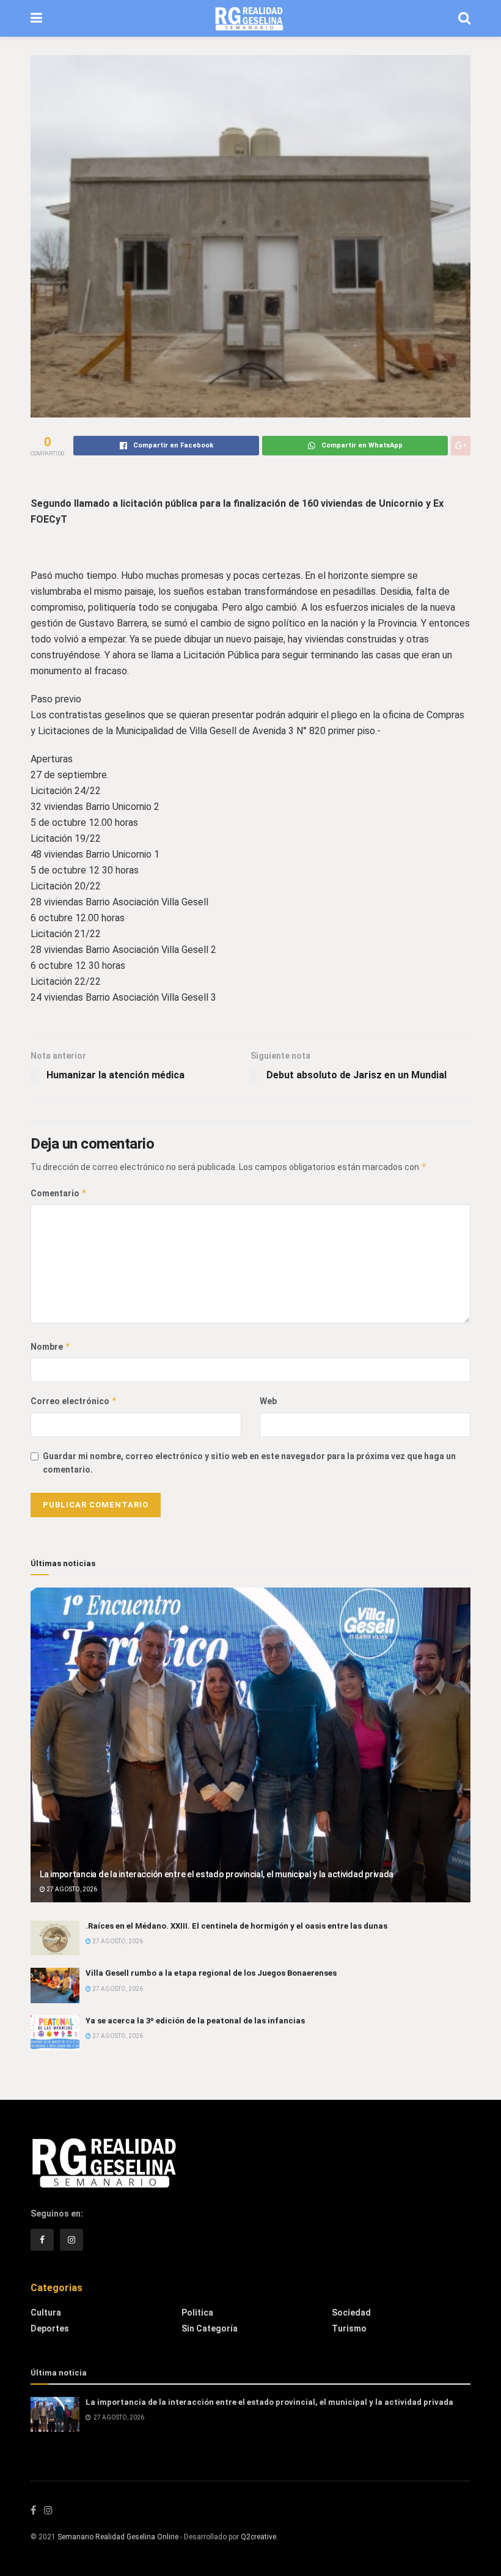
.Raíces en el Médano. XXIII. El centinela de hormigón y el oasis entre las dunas (236, 1926)
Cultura (46, 2313)
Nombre (51, 1346)
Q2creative (258, 2537)
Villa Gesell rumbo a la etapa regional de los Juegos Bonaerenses (211, 1973)
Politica (197, 2313)
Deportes (50, 2328)
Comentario (59, 1193)
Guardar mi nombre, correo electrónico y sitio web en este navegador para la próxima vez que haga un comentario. (249, 1463)
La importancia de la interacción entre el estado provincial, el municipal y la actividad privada (217, 1874)
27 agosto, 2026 (71, 1889)
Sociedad (351, 2313)
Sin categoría (210, 2328)
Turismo (349, 2328)
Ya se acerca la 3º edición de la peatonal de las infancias (195, 2021)
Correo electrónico (74, 1401)
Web (268, 1401)
